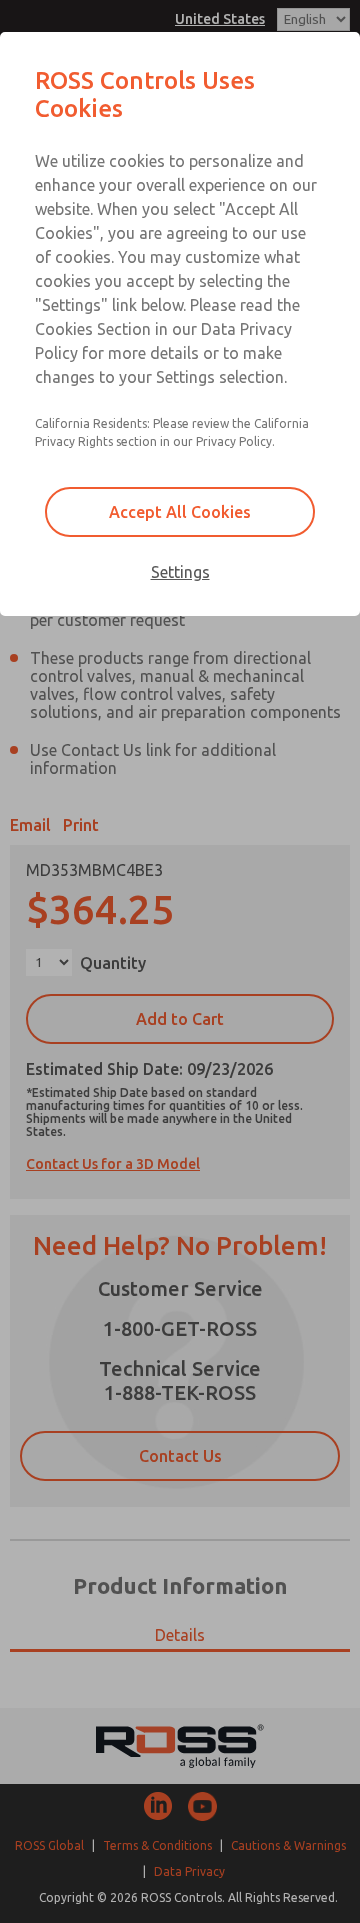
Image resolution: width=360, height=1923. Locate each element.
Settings (180, 572)
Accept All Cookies (180, 512)
